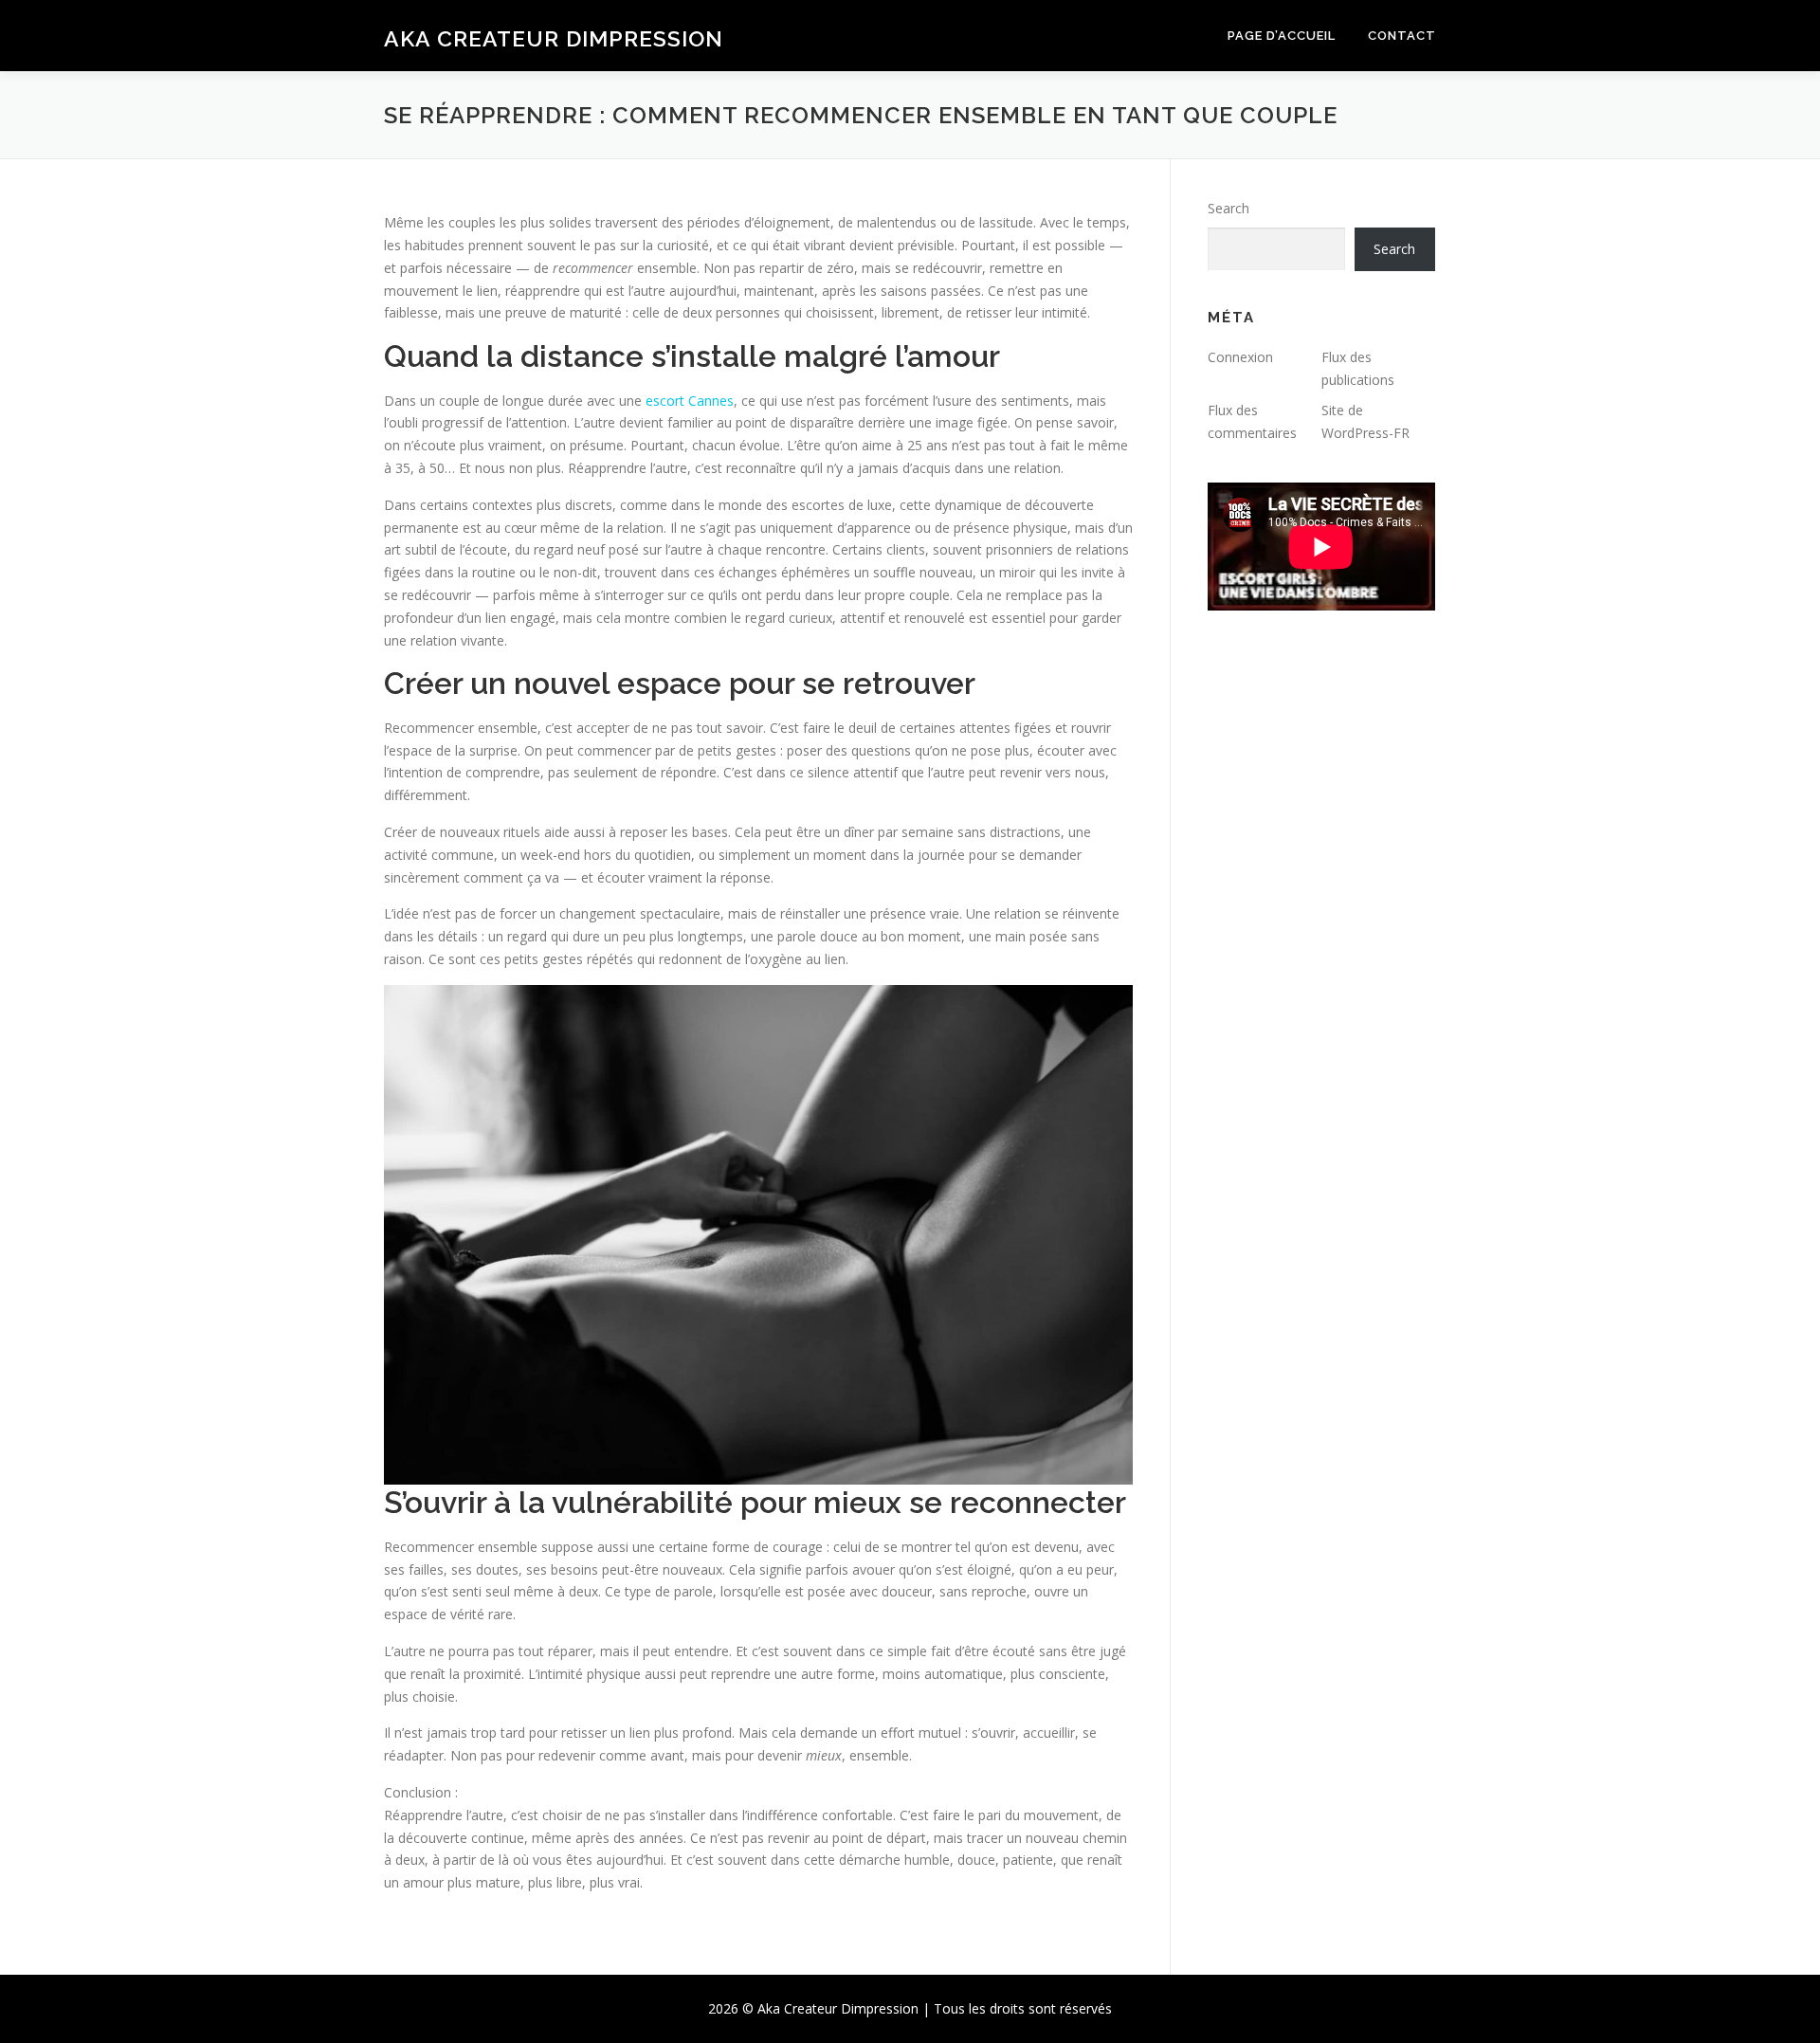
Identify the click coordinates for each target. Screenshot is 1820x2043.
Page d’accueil (1282, 36)
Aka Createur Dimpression (554, 38)
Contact (1402, 36)
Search (1228, 208)
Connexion (1240, 357)
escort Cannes (690, 401)
